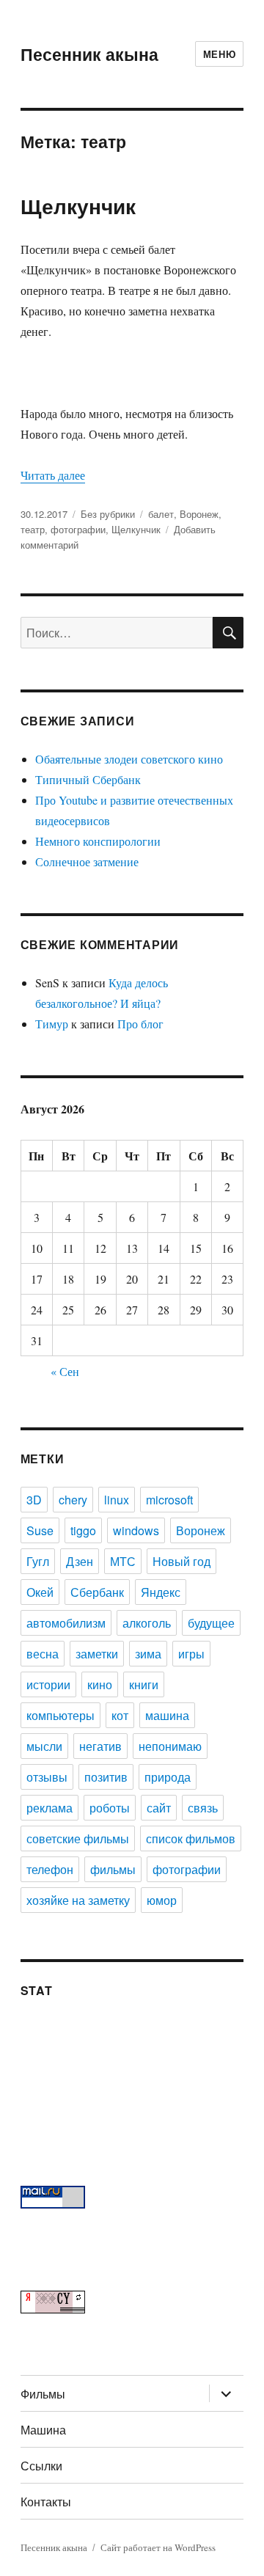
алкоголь (147, 1623)
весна (43, 1654)
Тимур (52, 1024)
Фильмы (43, 2394)
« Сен (65, 1371)
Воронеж (199, 514)
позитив (106, 1777)
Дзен (80, 1561)
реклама (49, 1808)
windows (136, 1530)
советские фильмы (78, 1838)
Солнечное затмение (87, 861)
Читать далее (53, 475)
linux (117, 1500)
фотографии (78, 529)
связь (203, 1808)
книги (144, 1684)
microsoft (169, 1500)
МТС (123, 1561)
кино (100, 1684)
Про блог (140, 1024)
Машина (43, 2430)
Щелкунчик (78, 206)
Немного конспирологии (98, 841)
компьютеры (60, 1715)
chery (73, 1500)
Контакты (46, 2502)
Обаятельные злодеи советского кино (129, 759)
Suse (40, 1530)
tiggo (83, 1530)
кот (120, 1715)
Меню (219, 54)
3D (34, 1500)
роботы (110, 1808)
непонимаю (170, 1746)
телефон (50, 1869)
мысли (44, 1746)
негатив (100, 1746)
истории (48, 1684)
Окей (40, 1592)
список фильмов (191, 1838)
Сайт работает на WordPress (158, 2547)
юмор (162, 1900)
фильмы (113, 1869)
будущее (211, 1623)
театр (33, 529)
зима (148, 1654)
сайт (159, 1808)
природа (168, 1777)
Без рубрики (108, 514)
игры (191, 1654)
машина (167, 1715)
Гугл (38, 1561)
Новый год (181, 1561)
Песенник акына (89, 54)
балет (161, 514)
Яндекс (161, 1592)
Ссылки (41, 2466)
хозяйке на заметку (78, 1900)
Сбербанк (97, 1592)
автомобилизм (66, 1623)
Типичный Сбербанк (88, 779)
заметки (97, 1654)
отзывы (47, 1777)
